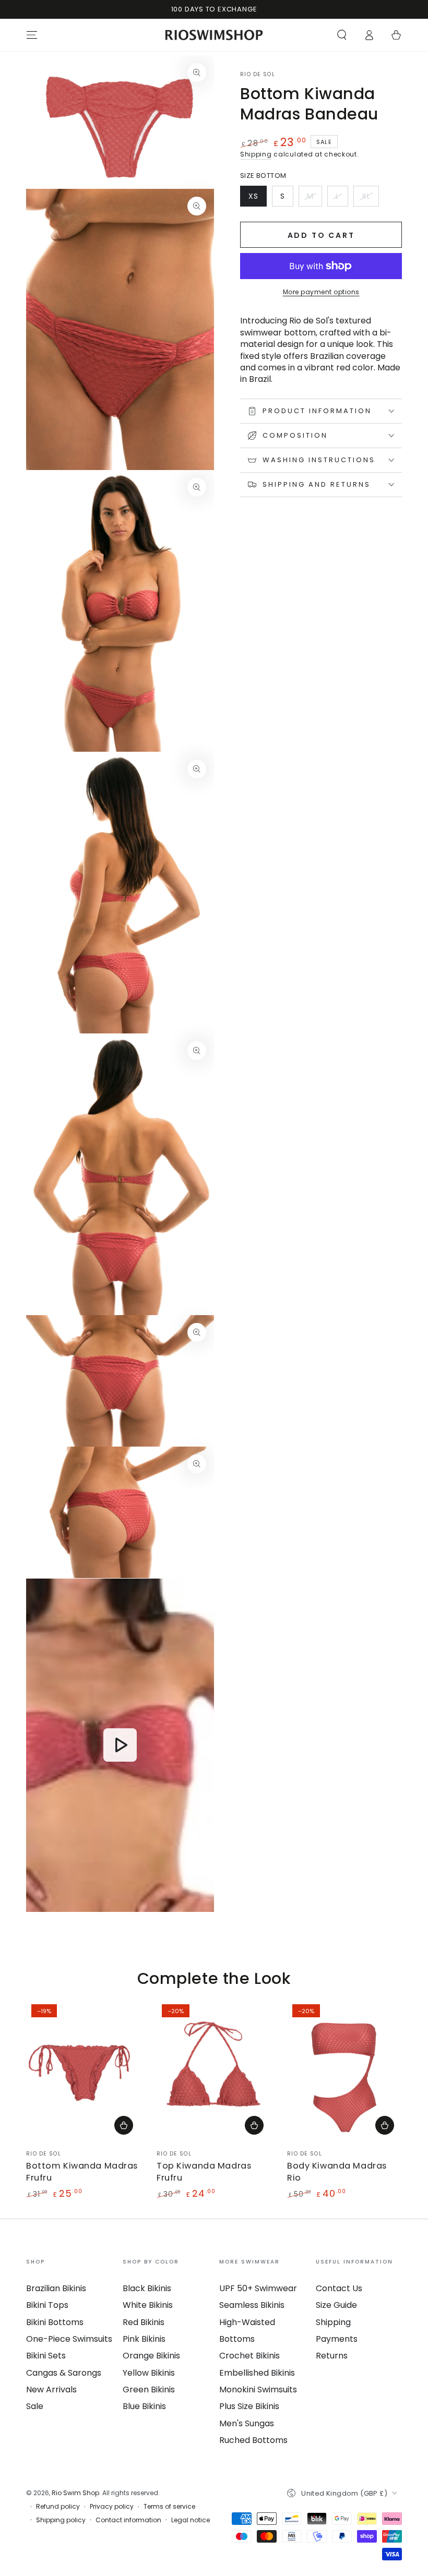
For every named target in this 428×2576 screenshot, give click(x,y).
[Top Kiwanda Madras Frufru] (214, 2071)
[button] (342, 35)
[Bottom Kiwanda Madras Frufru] (84, 2071)
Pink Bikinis (144, 2339)
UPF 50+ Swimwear (258, 2288)
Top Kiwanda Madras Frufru (204, 2171)
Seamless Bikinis (252, 2305)
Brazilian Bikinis (56, 2288)
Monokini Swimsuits (258, 2390)
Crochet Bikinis (249, 2356)
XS (257, 199)
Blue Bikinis (144, 2406)
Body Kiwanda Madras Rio (337, 2171)
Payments (337, 2339)
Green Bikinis (149, 2390)
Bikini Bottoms (55, 2322)
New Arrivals (51, 2390)
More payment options (321, 292)
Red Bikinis (144, 2322)
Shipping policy (61, 2520)
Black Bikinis (147, 2288)
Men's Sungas (247, 2423)
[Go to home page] (214, 35)
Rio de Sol (258, 75)
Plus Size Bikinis (249, 2406)
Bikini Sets (46, 2356)
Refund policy (58, 2507)
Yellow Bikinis (149, 2373)
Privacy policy (112, 2507)
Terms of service (169, 2507)
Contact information (128, 2520)
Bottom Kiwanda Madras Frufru (82, 2171)
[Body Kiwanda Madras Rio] (344, 2071)
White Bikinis (148, 2305)
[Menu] (32, 35)
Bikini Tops (47, 2305)
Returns (332, 2356)
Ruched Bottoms (253, 2440)
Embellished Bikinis (257, 2373)
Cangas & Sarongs (64, 2373)
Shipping (256, 154)
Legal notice (191, 2520)
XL (370, 199)
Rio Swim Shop (75, 2493)
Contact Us (339, 2288)
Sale (35, 2406)
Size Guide (336, 2305)
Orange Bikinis (151, 2356)
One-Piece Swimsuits (69, 2339)
